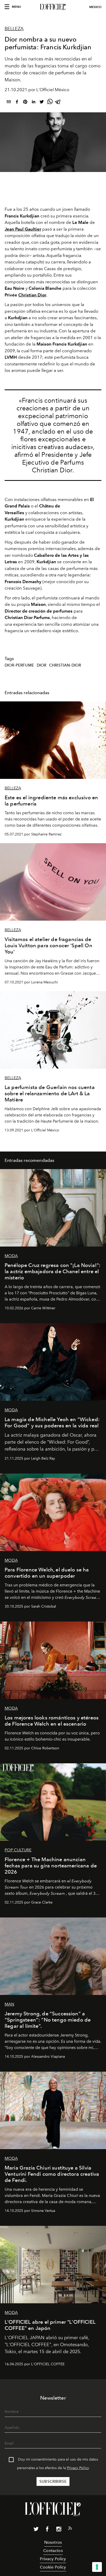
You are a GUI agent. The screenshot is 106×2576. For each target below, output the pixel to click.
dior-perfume (19, 665)
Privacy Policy (78, 2468)
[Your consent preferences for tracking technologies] (97, 2567)
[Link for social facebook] (47, 2530)
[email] (9, 103)
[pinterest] (25, 103)
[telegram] (58, 103)
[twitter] (42, 103)
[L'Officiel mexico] (53, 7)
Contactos (53, 2551)
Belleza (14, 29)
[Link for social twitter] (36, 2530)
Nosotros (53, 2542)
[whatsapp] (50, 103)
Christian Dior (32, 295)
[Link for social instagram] (59, 2530)
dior (42, 665)
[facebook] (17, 103)
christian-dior (65, 665)
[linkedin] (33, 103)
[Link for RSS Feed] (70, 2529)
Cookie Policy (53, 2567)
